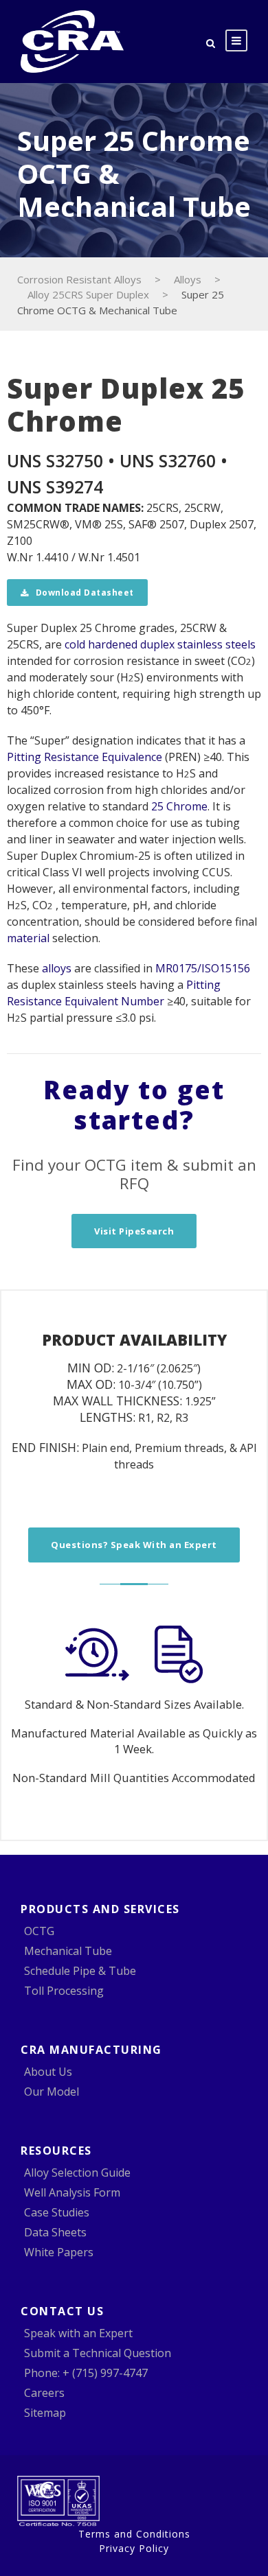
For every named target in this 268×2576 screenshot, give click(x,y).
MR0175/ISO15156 (203, 968)
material (30, 938)
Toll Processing (64, 1991)
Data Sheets (55, 2232)
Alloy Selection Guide (77, 2173)
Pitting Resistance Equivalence (85, 757)
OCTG (39, 1931)
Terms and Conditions (134, 2534)
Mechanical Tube (68, 1951)
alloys (57, 968)
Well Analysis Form (72, 2192)
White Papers (59, 2252)
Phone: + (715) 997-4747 (86, 2373)
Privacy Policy (134, 2548)
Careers (44, 2393)
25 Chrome (179, 806)
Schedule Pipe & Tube (80, 1971)
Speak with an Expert (78, 2333)
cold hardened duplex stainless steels (160, 644)
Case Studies (57, 2212)
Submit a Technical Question (98, 2353)
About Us (48, 2072)
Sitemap (45, 2413)
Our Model (52, 2092)
